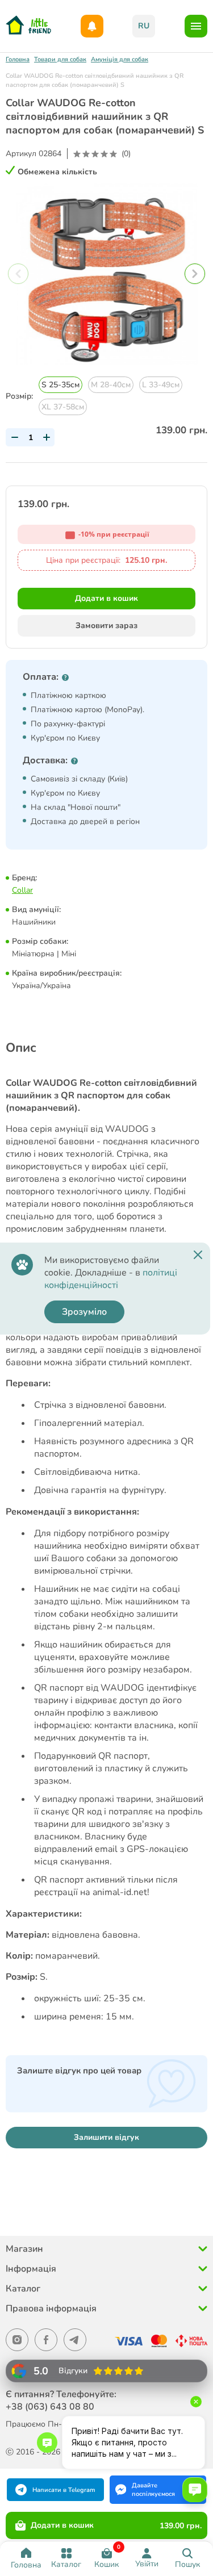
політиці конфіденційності (111, 1279)
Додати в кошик (106, 598)
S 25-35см (60, 385)
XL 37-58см (63, 407)
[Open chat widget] (195, 2490)
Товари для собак (60, 59)
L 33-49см (161, 385)
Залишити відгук (106, 2137)
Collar (22, 890)
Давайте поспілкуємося (153, 2490)
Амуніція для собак (120, 59)
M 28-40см (111, 385)
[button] (195, 274)
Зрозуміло (84, 1312)
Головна (18, 59)
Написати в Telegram (64, 2490)
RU (144, 26)
